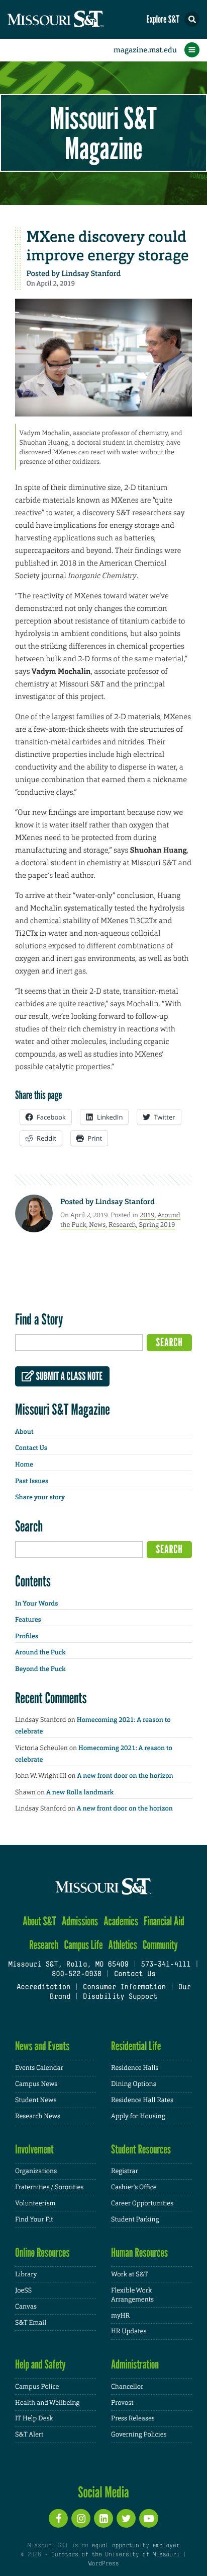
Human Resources (139, 2252)
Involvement (34, 2149)
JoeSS (23, 2290)
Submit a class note (68, 1376)
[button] (192, 19)
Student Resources (141, 2149)
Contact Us (31, 1448)
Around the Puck (40, 1653)
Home (24, 1465)
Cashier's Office (134, 2187)
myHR (120, 2315)
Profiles (27, 1637)
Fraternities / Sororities (49, 2187)
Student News (36, 2100)
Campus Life (84, 1945)
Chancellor (127, 2386)
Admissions (80, 1921)
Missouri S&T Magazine (103, 133)
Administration (135, 2364)
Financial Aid (164, 1921)
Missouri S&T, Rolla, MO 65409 (68, 1965)
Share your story (40, 1498)
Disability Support (120, 1997)
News (97, 1225)
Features (28, 1620)
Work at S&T (130, 2274)
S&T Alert (29, 2434)
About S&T (39, 1921)
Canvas (26, 2306)
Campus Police (37, 2386)
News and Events (42, 2046)
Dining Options (134, 2084)
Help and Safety (40, 2364)
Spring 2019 (157, 1225)
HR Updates (129, 2331)
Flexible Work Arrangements (132, 2295)
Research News (38, 2116)
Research (122, 1225)
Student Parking (135, 2219)
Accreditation (43, 1988)
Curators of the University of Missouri (115, 2555)
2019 (147, 1215)
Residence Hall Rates (142, 2100)
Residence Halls (135, 2068)
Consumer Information (124, 1988)
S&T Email (31, 2322)
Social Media (103, 2492)
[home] (75, 19)
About (24, 1432)
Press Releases (133, 2418)
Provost (122, 2403)
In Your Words (36, 1604)
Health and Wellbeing (47, 2403)
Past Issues (32, 1481)
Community (160, 1945)
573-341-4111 (166, 1965)
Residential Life (136, 2046)
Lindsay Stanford (91, 273)
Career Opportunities (142, 2203)
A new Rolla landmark (80, 1793)
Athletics (123, 1945)
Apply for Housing (138, 2116)
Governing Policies (139, 2434)
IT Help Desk (34, 2418)
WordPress (103, 2564)
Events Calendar (39, 2068)
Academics (121, 1921)
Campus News (36, 2084)
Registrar (125, 2171)
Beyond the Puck (40, 1669)
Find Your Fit (34, 2219)
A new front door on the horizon (125, 1776)
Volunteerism (35, 2203)
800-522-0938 (77, 1974)
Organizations (36, 2171)
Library (26, 2274)
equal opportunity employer (135, 2546)
